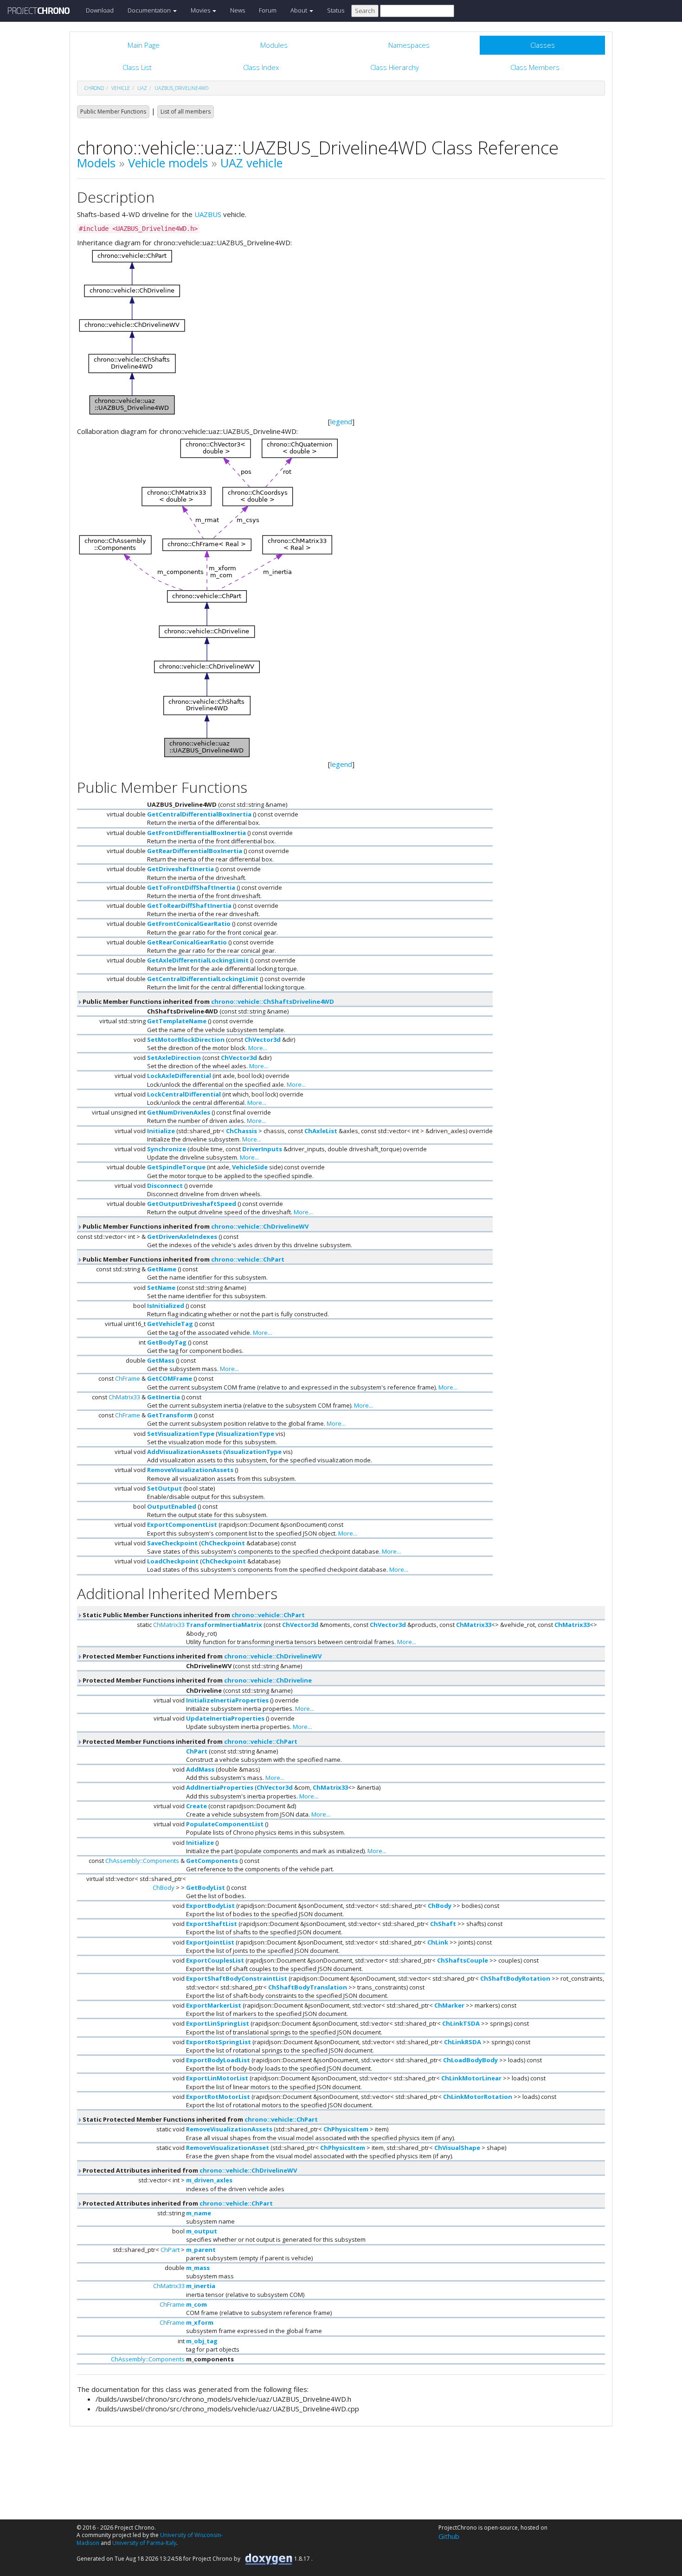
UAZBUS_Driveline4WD (181, 88)
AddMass (200, 1769)
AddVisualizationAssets (184, 1452)
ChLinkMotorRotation (478, 2097)
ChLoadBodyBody (470, 2060)
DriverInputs (262, 1149)
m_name (199, 2213)
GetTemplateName (177, 1021)
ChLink (438, 1942)
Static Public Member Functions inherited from (193, 1615)
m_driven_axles (209, 2180)
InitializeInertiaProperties (227, 1700)
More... (258, 1048)
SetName (161, 1288)
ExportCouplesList (215, 1960)
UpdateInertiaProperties (225, 1718)
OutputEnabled (172, 1506)
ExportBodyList (210, 1906)
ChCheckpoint (223, 1543)
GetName (162, 1269)
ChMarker (449, 2005)
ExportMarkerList (214, 2005)
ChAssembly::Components (142, 1861)
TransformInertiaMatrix (224, 1625)
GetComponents (212, 1861)
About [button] (299, 10)
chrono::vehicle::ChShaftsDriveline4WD (273, 1001)
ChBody (164, 1887)
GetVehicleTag (170, 1324)
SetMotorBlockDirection (186, 1039)
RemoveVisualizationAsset (228, 2148)
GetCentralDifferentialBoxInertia (199, 814)
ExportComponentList (182, 1524)
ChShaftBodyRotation (515, 1978)
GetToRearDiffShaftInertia (189, 905)
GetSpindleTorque (176, 1167)
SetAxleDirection (174, 1058)
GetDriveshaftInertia (180, 869)
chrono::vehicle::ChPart (248, 1259)
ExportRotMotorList (218, 2097)
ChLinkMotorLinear (471, 2078)
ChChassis (241, 1131)
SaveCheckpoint (172, 1543)
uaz (142, 88)
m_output (202, 2231)
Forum (268, 10)
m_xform (200, 2322)
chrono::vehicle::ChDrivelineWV (260, 1226)
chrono (94, 88)
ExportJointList (210, 1942)
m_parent (201, 2250)
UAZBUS (208, 214)
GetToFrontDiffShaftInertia (191, 887)
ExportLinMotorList (217, 2078)
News (238, 10)
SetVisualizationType (181, 1434)
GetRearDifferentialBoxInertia (195, 851)
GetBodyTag (167, 1342)
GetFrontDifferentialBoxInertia (196, 833)
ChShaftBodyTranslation (308, 1987)
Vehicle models (168, 163)
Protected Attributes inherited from (189, 2170)
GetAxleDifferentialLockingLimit (198, 960)
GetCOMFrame (170, 1378)
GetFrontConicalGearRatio (189, 924)
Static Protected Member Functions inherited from (199, 2119)
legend (341, 421)
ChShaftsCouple (463, 1960)
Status (336, 10)
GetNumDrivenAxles (179, 1112)
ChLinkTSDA (461, 2023)
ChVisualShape (457, 2148)
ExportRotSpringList (219, 2042)
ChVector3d (263, 1039)
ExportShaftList (212, 1924)
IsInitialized (166, 1306)
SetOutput (164, 1488)
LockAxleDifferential (179, 1076)
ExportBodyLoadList (218, 2060)
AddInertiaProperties (220, 1787)
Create (196, 1806)
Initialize (161, 1131)
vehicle (121, 88)
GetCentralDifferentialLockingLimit (203, 979)
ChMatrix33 (124, 1397)
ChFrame (128, 1378)
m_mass (198, 2268)
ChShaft (443, 1924)
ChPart (197, 1751)
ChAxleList (321, 1131)
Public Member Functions (113, 112)
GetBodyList (206, 1887)
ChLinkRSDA (463, 2042)
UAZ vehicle (251, 163)
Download (100, 10)
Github (449, 2536)
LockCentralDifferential (184, 1094)
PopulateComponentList (225, 1824)
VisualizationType (246, 1434)
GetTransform (170, 1415)
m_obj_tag (202, 2341)
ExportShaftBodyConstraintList (237, 1978)
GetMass (161, 1360)
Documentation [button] (150, 10)
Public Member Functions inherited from (208, 1001)
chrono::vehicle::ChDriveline (268, 1680)
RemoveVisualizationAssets (190, 1470)
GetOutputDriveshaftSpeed (192, 1204)
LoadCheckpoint (173, 1561)
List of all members (186, 112)
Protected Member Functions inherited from (201, 1656)
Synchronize (167, 1149)
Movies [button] (201, 10)
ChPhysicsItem (346, 2129)
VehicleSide (250, 1167)
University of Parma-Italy (144, 2543)
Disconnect (165, 1186)
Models (96, 163)
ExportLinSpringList (218, 2023)
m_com (196, 2304)
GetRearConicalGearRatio (187, 942)
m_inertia (201, 2286)
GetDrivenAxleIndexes (182, 1237)
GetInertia (164, 1397)
